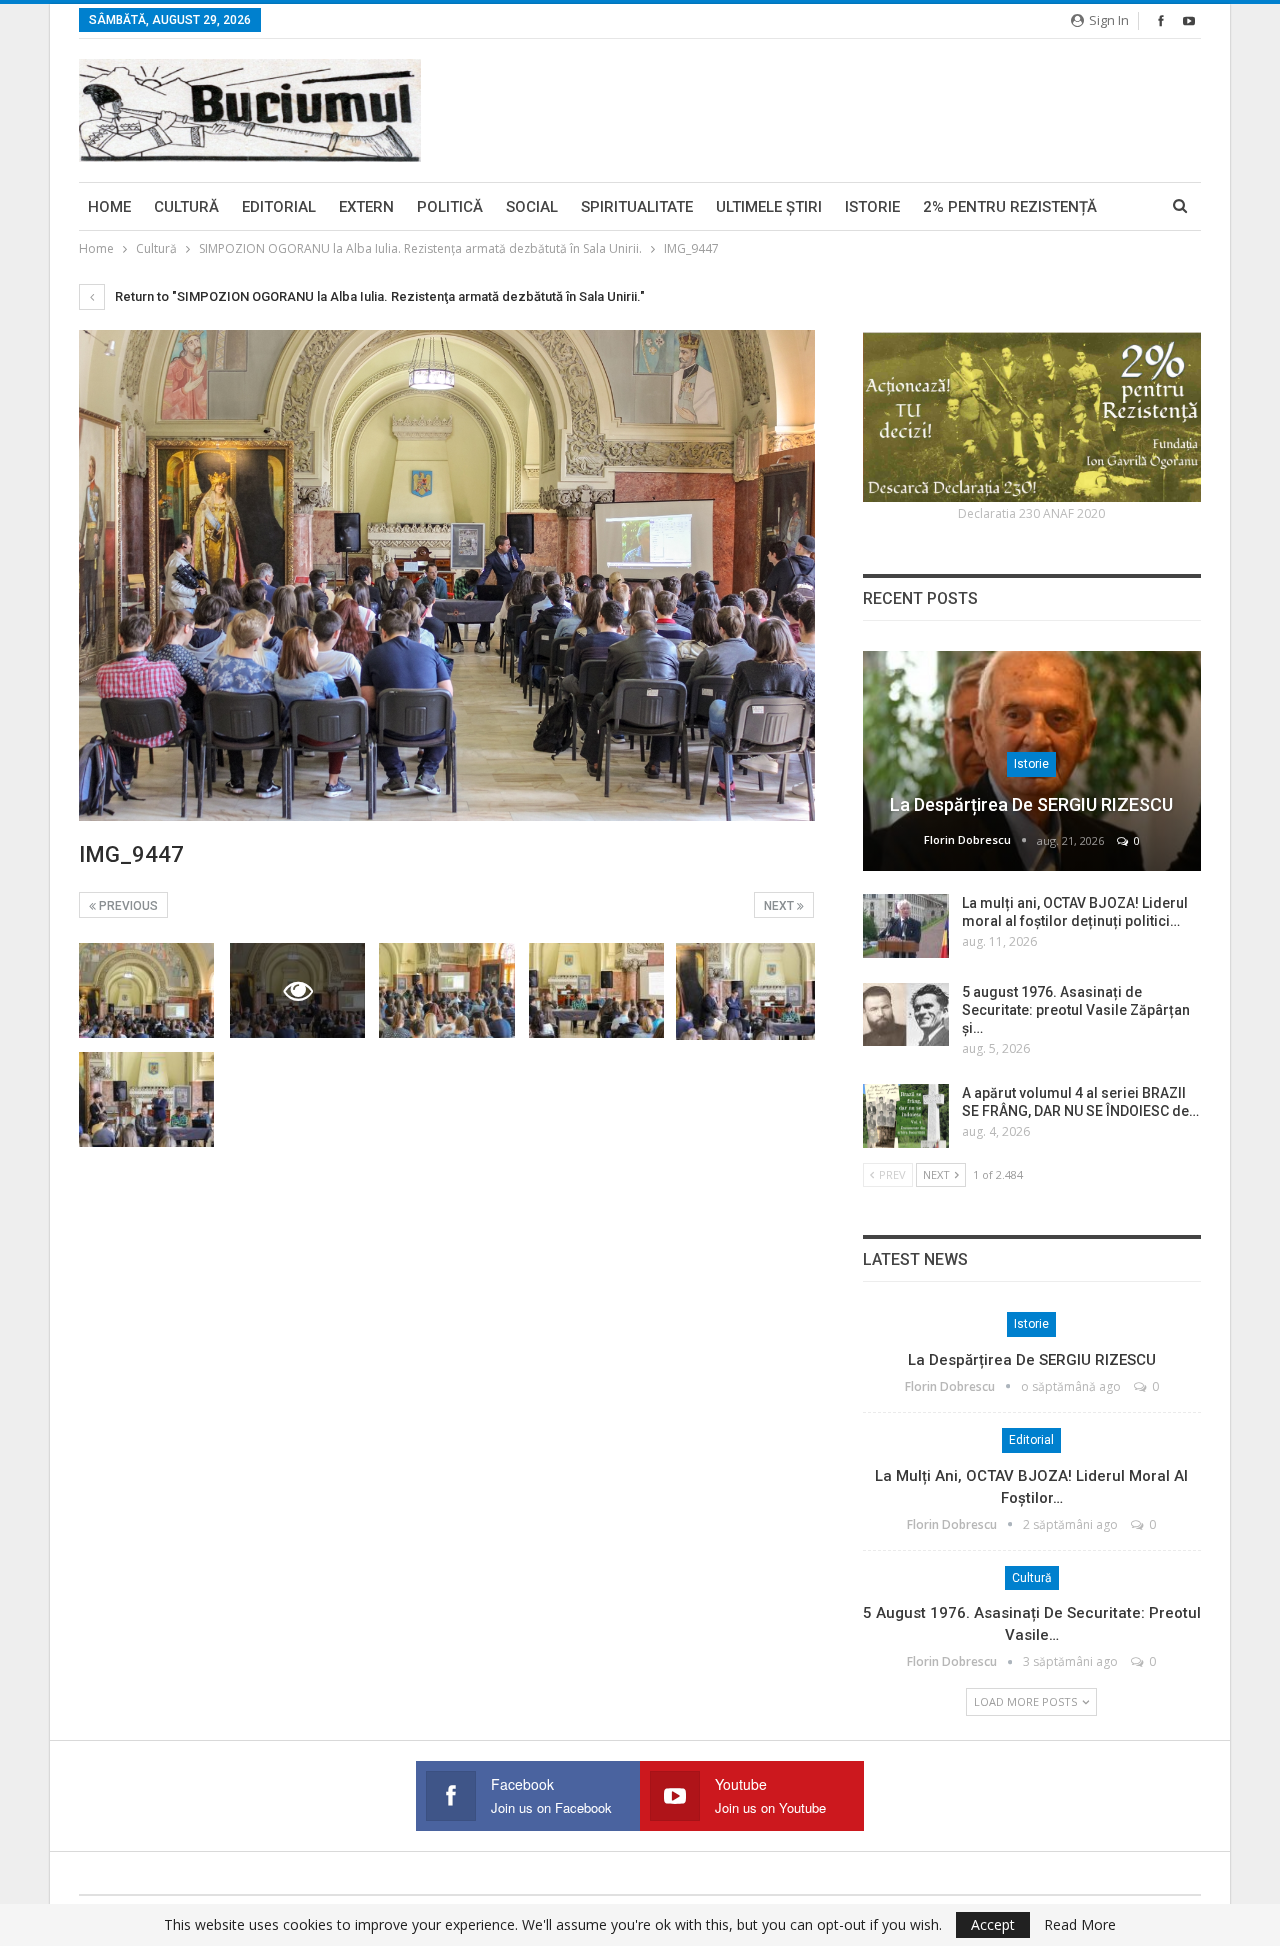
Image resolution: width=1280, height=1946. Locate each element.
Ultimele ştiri (769, 207)
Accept (993, 1924)
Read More (1080, 1925)
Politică (450, 207)
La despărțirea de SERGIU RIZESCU (1031, 804)
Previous (127, 906)
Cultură (186, 207)
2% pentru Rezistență (1010, 207)
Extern (366, 207)
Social (532, 207)
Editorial (279, 207)
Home (109, 207)
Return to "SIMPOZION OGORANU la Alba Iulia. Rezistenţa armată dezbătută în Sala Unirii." (378, 296)
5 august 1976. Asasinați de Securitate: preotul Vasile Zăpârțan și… (1076, 1010)
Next (780, 906)
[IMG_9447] (146, 990)
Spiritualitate (637, 207)
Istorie (872, 207)
